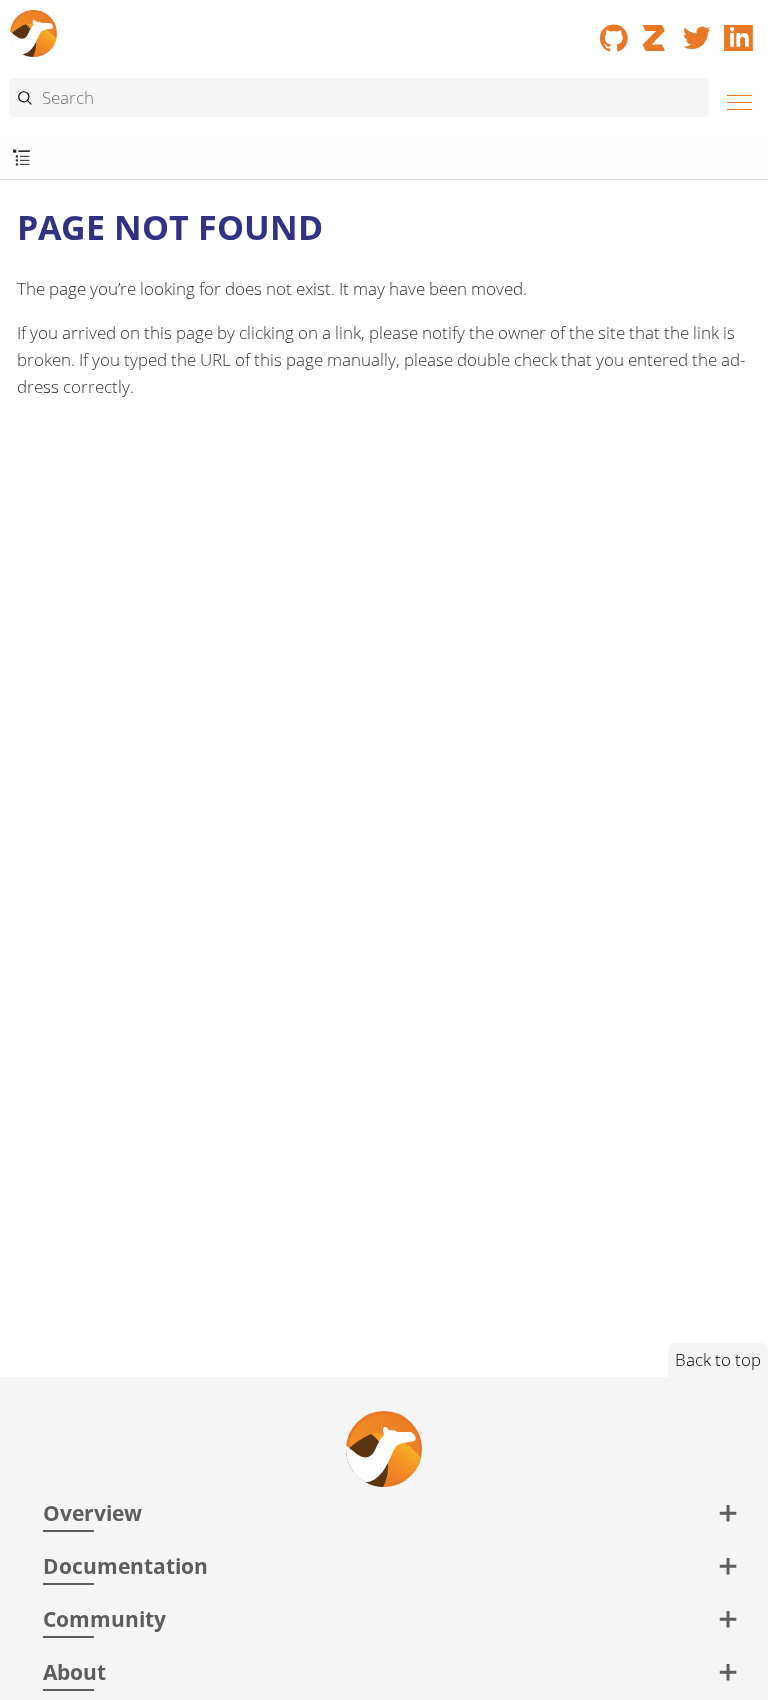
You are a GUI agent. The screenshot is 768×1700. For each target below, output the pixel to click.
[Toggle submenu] (21, 158)
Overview (92, 1512)
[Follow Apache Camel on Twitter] (697, 31)
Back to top (718, 1359)
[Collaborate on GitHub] (614, 31)
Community (104, 1618)
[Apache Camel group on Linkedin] (739, 31)
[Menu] (734, 99)
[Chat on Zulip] (656, 31)
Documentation (125, 1565)
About (74, 1671)
